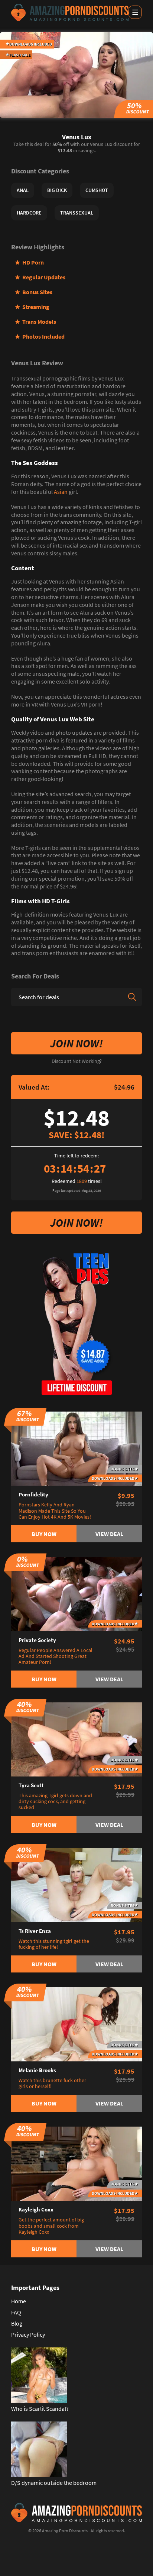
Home (19, 2301)
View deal (109, 1534)
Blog (17, 2323)
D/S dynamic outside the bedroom (54, 2483)
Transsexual (77, 213)
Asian (61, 492)
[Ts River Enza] (76, 1884)
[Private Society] (76, 1593)
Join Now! (76, 1043)
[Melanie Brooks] (76, 2024)
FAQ (16, 2312)
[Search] (132, 997)
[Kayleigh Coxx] (76, 2163)
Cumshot (97, 190)
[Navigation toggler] (135, 12)
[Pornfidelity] (76, 1448)
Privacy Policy (28, 2334)
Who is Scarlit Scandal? (40, 2409)
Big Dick (57, 190)
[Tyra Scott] (76, 1739)
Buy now (44, 1534)
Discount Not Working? (77, 1061)
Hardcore (29, 213)
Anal (23, 190)
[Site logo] (70, 12)
